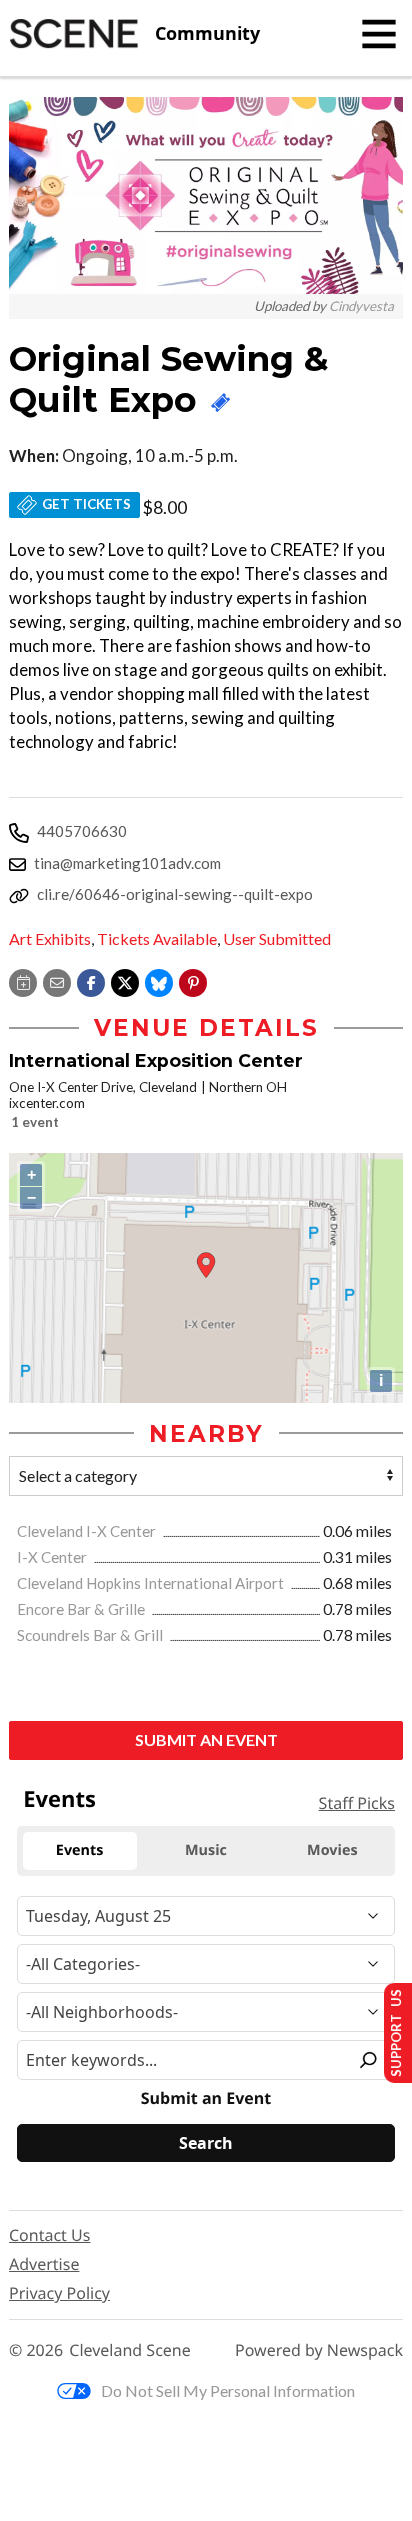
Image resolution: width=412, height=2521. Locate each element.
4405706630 (82, 831)
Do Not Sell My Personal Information (228, 2390)
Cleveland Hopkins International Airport (152, 1583)
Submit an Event (206, 1739)
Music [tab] (206, 1850)
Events (59, 1799)
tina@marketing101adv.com (127, 863)
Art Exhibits (50, 938)
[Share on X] (125, 980)
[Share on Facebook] (91, 980)
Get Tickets (86, 504)
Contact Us (49, 2235)
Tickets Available (157, 938)
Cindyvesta (361, 306)
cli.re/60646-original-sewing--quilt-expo (175, 894)
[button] (193, 980)
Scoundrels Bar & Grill (91, 1635)
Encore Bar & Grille (82, 1609)
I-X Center (53, 1557)
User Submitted (277, 938)
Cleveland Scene (130, 2350)
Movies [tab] (332, 1850)
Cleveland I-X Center (88, 1531)
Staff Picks (357, 1803)
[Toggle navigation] (379, 34)
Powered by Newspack (319, 2350)
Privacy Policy (59, 2293)
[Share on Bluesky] (159, 980)
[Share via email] (57, 980)
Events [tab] (80, 1850)
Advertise (44, 2264)
